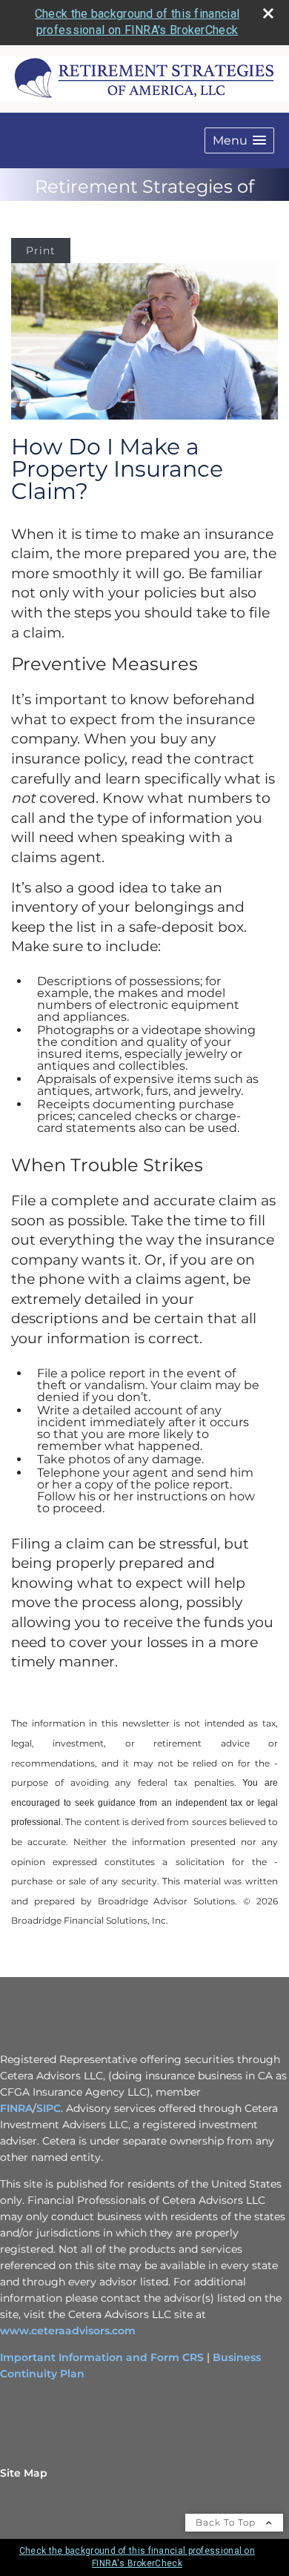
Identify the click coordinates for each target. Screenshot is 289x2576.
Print (41, 251)
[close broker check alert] (268, 13)
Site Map (24, 2473)
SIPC (49, 2108)
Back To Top (227, 2522)
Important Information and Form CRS (102, 2357)
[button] (239, 140)
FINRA (16, 2108)
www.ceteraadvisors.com (68, 2331)
